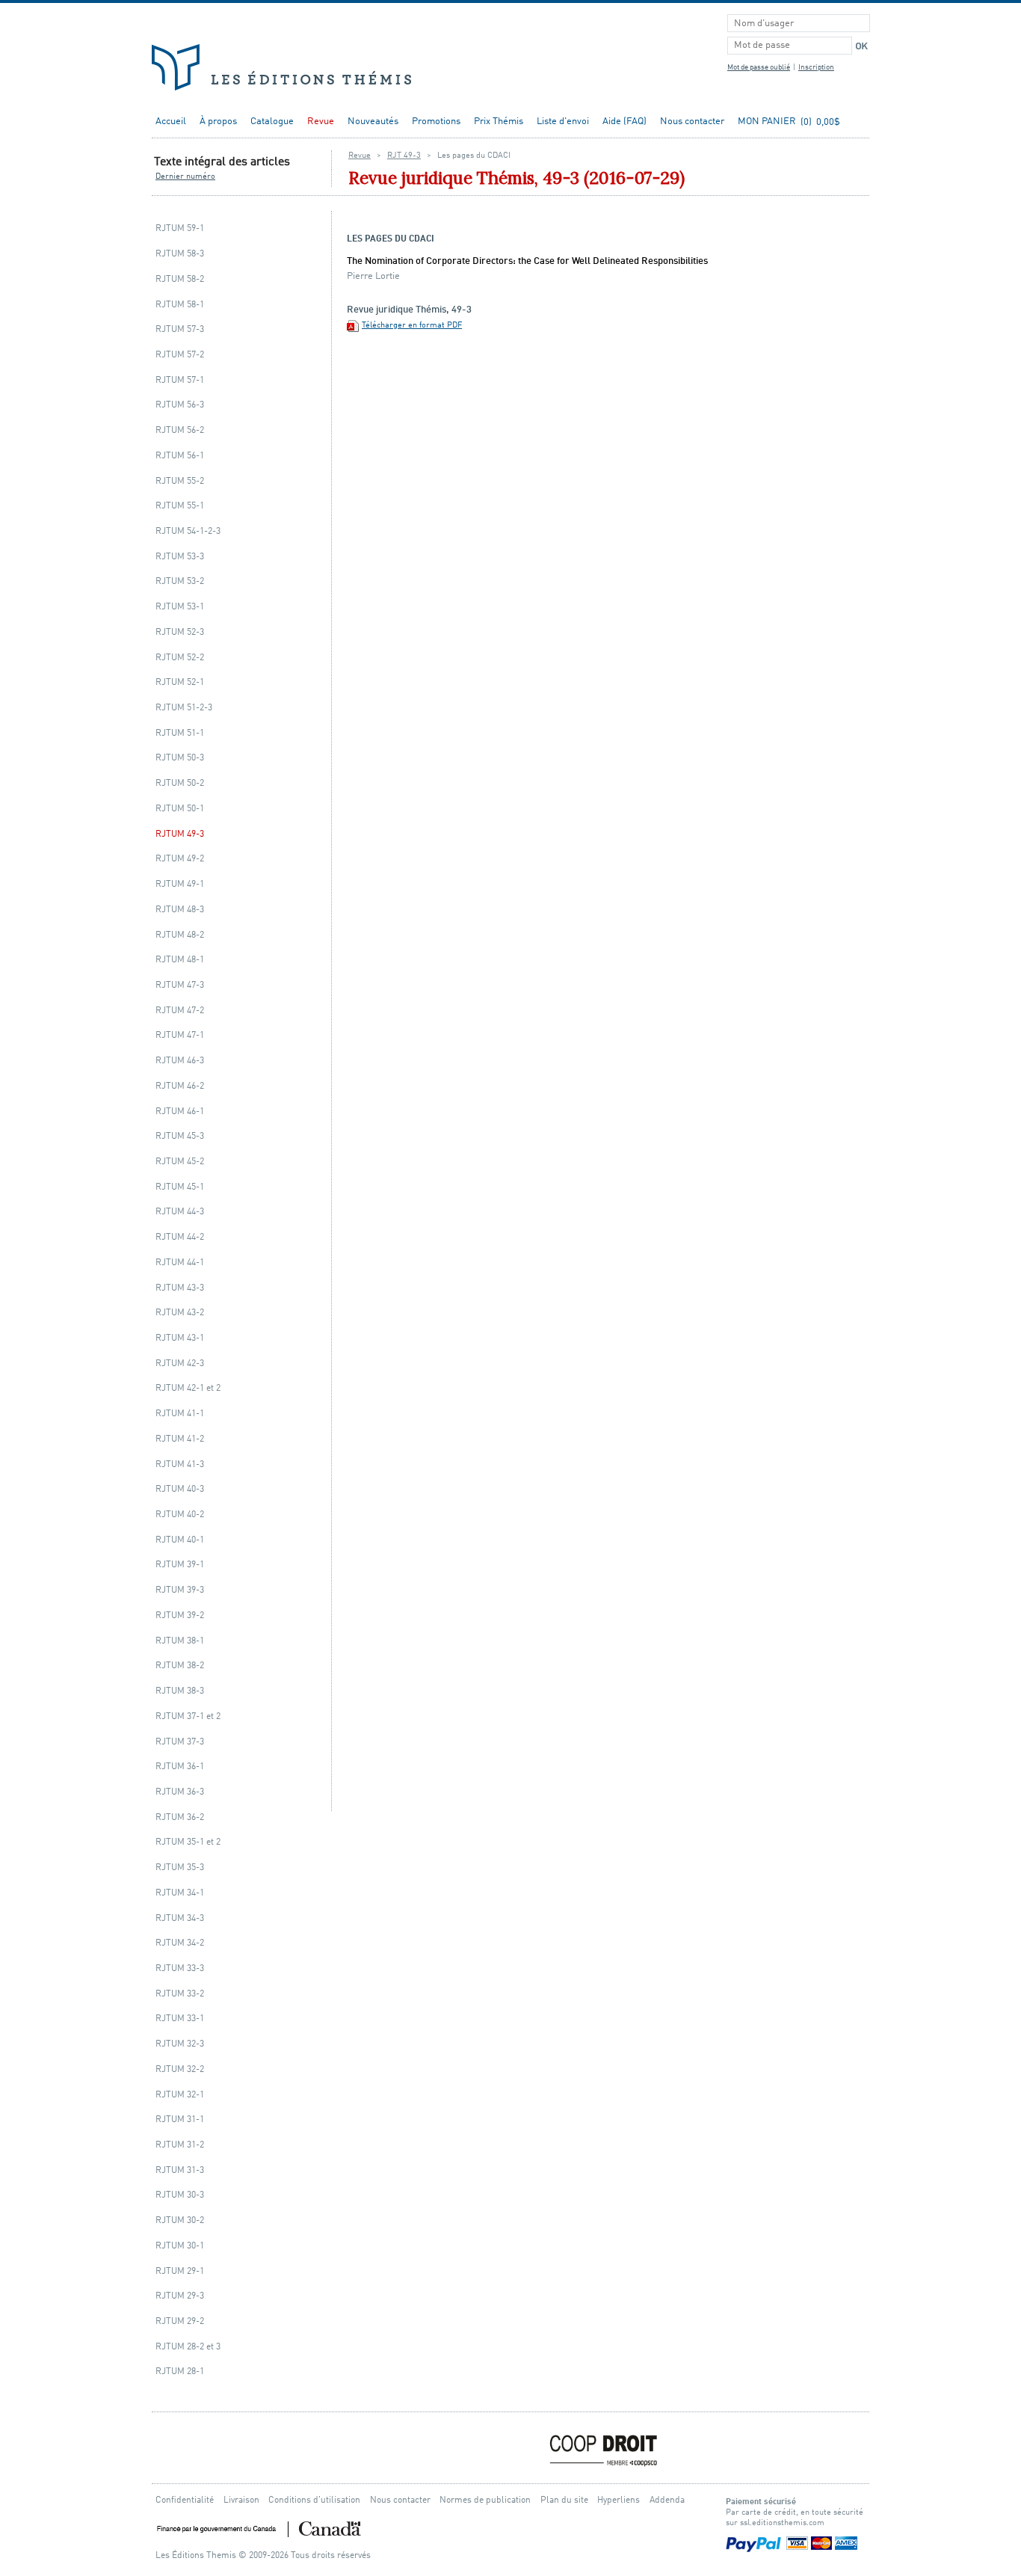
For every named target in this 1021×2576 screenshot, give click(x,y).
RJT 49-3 (404, 156)
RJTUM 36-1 (180, 1767)
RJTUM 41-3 (180, 1464)
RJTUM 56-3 (180, 405)
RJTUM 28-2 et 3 (188, 2347)
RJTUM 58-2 (180, 279)
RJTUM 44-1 (180, 1263)
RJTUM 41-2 (180, 1439)
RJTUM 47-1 (180, 1035)
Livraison (241, 2500)
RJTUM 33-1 (180, 2019)
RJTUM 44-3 (180, 1212)
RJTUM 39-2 (180, 1616)
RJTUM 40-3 (180, 1489)
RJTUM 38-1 (180, 1641)
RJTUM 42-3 (180, 1364)
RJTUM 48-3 (180, 910)
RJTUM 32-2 (180, 2069)
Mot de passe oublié (759, 68)
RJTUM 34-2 (180, 1943)
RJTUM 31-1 (180, 2119)
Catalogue (272, 122)
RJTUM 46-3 (180, 1061)
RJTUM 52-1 (180, 682)
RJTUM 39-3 (180, 1590)
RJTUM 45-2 (180, 1162)
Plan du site (564, 2500)
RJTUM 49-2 (180, 859)
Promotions (436, 122)
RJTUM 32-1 (180, 2095)
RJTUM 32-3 (180, 2044)
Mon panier (767, 122)
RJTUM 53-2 (180, 581)
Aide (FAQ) (624, 122)
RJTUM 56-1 (180, 456)
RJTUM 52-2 (180, 658)
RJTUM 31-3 (180, 2170)
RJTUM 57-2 (180, 355)
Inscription (816, 68)
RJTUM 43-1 (180, 1338)
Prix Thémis (499, 122)
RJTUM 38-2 (180, 1666)
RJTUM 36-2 (180, 1817)
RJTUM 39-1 (180, 1565)
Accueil (171, 122)
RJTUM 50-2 (180, 783)
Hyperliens (619, 2500)
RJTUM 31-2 (180, 2145)
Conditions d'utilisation (314, 2500)
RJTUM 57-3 (180, 329)
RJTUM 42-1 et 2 (188, 1388)
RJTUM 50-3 (180, 758)
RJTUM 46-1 (180, 1112)
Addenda (667, 2500)
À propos (218, 122)
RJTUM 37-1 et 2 (188, 1716)
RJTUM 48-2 (180, 935)
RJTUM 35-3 (180, 1868)
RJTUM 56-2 (180, 430)
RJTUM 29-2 (180, 2321)
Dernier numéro (185, 177)
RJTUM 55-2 (180, 481)
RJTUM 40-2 (180, 1515)
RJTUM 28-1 (180, 2371)
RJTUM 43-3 (180, 1288)
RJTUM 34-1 (180, 1893)
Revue (321, 122)
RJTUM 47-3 (180, 985)
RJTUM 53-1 (180, 607)
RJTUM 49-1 (180, 884)
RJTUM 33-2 (180, 1994)
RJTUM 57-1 (180, 380)
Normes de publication (485, 2500)
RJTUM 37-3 (180, 1742)
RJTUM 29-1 (180, 2271)
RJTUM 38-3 (180, 1691)
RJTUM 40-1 (180, 1540)
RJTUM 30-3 (180, 2195)
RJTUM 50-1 (180, 809)
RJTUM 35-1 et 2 (188, 1842)
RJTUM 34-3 (180, 1918)
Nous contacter (692, 122)
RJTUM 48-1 (180, 960)
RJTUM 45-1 (180, 1187)
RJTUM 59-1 (180, 228)
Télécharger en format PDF (412, 326)
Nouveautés (373, 122)
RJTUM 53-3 (180, 557)
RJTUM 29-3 (180, 2296)
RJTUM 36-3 (180, 1792)
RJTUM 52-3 (180, 632)
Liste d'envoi (563, 122)
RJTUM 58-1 (180, 305)
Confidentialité (185, 2500)
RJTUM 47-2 (180, 1011)
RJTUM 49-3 (180, 834)
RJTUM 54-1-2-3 (188, 531)
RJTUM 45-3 (180, 1136)
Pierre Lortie (373, 276)
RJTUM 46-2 (180, 1086)
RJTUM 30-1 (180, 2246)
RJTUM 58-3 (180, 254)
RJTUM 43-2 (180, 1313)
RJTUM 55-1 (180, 506)
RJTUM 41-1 (180, 1414)
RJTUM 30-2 (180, 2220)
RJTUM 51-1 (180, 733)
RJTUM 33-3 (180, 1968)
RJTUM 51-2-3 (184, 708)
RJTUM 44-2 (180, 1237)
